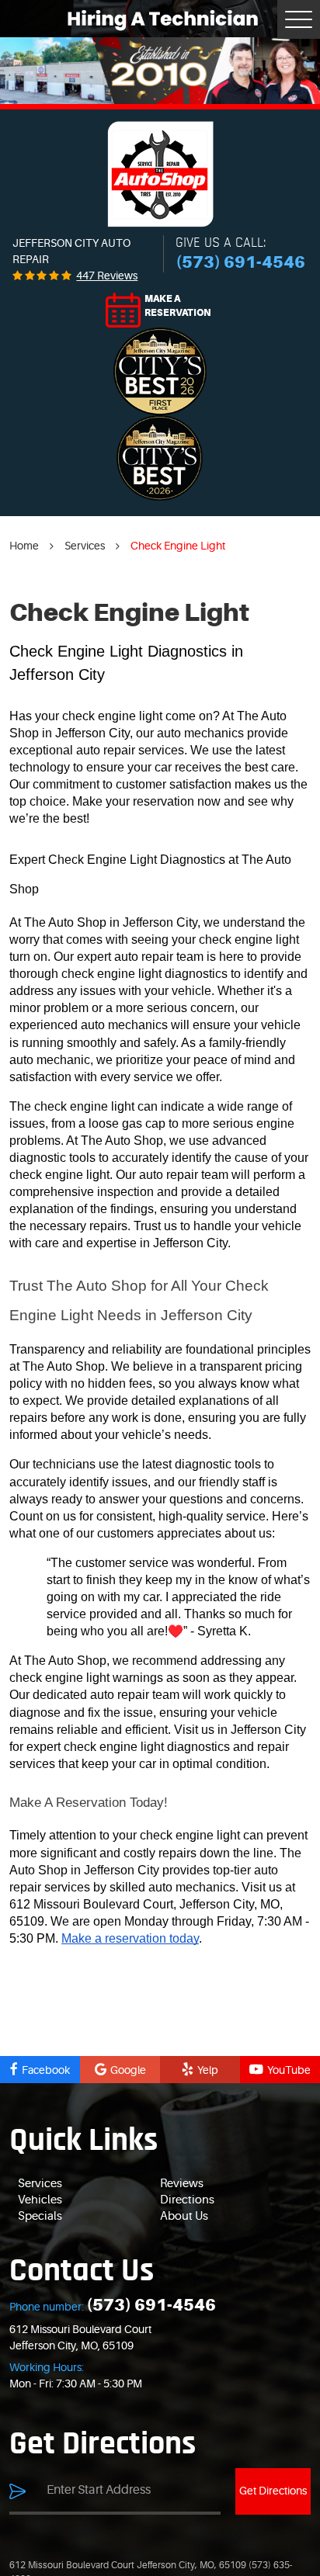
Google (128, 2070)
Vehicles (40, 2200)
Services (85, 546)
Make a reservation (178, 306)
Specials (40, 2216)
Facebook (46, 2070)
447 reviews (107, 276)
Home (24, 546)
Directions (187, 2200)
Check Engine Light (178, 546)
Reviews (182, 2184)
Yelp (208, 2070)
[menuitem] (89, 2184)
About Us (184, 2216)
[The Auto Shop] (160, 174)
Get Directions (273, 2491)
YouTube (289, 2070)
